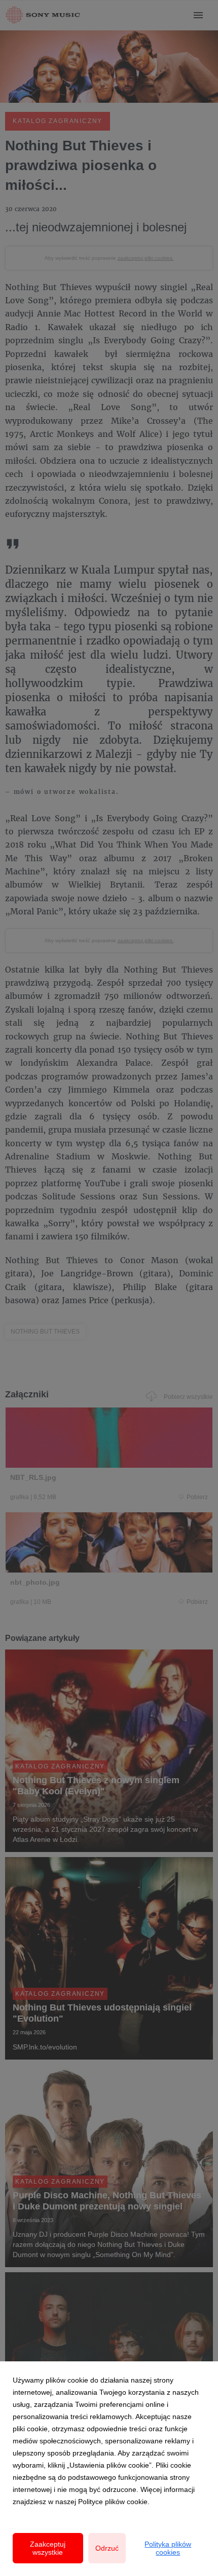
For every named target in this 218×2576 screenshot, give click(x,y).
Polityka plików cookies (168, 2548)
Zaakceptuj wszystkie (48, 2548)
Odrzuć (107, 2548)
